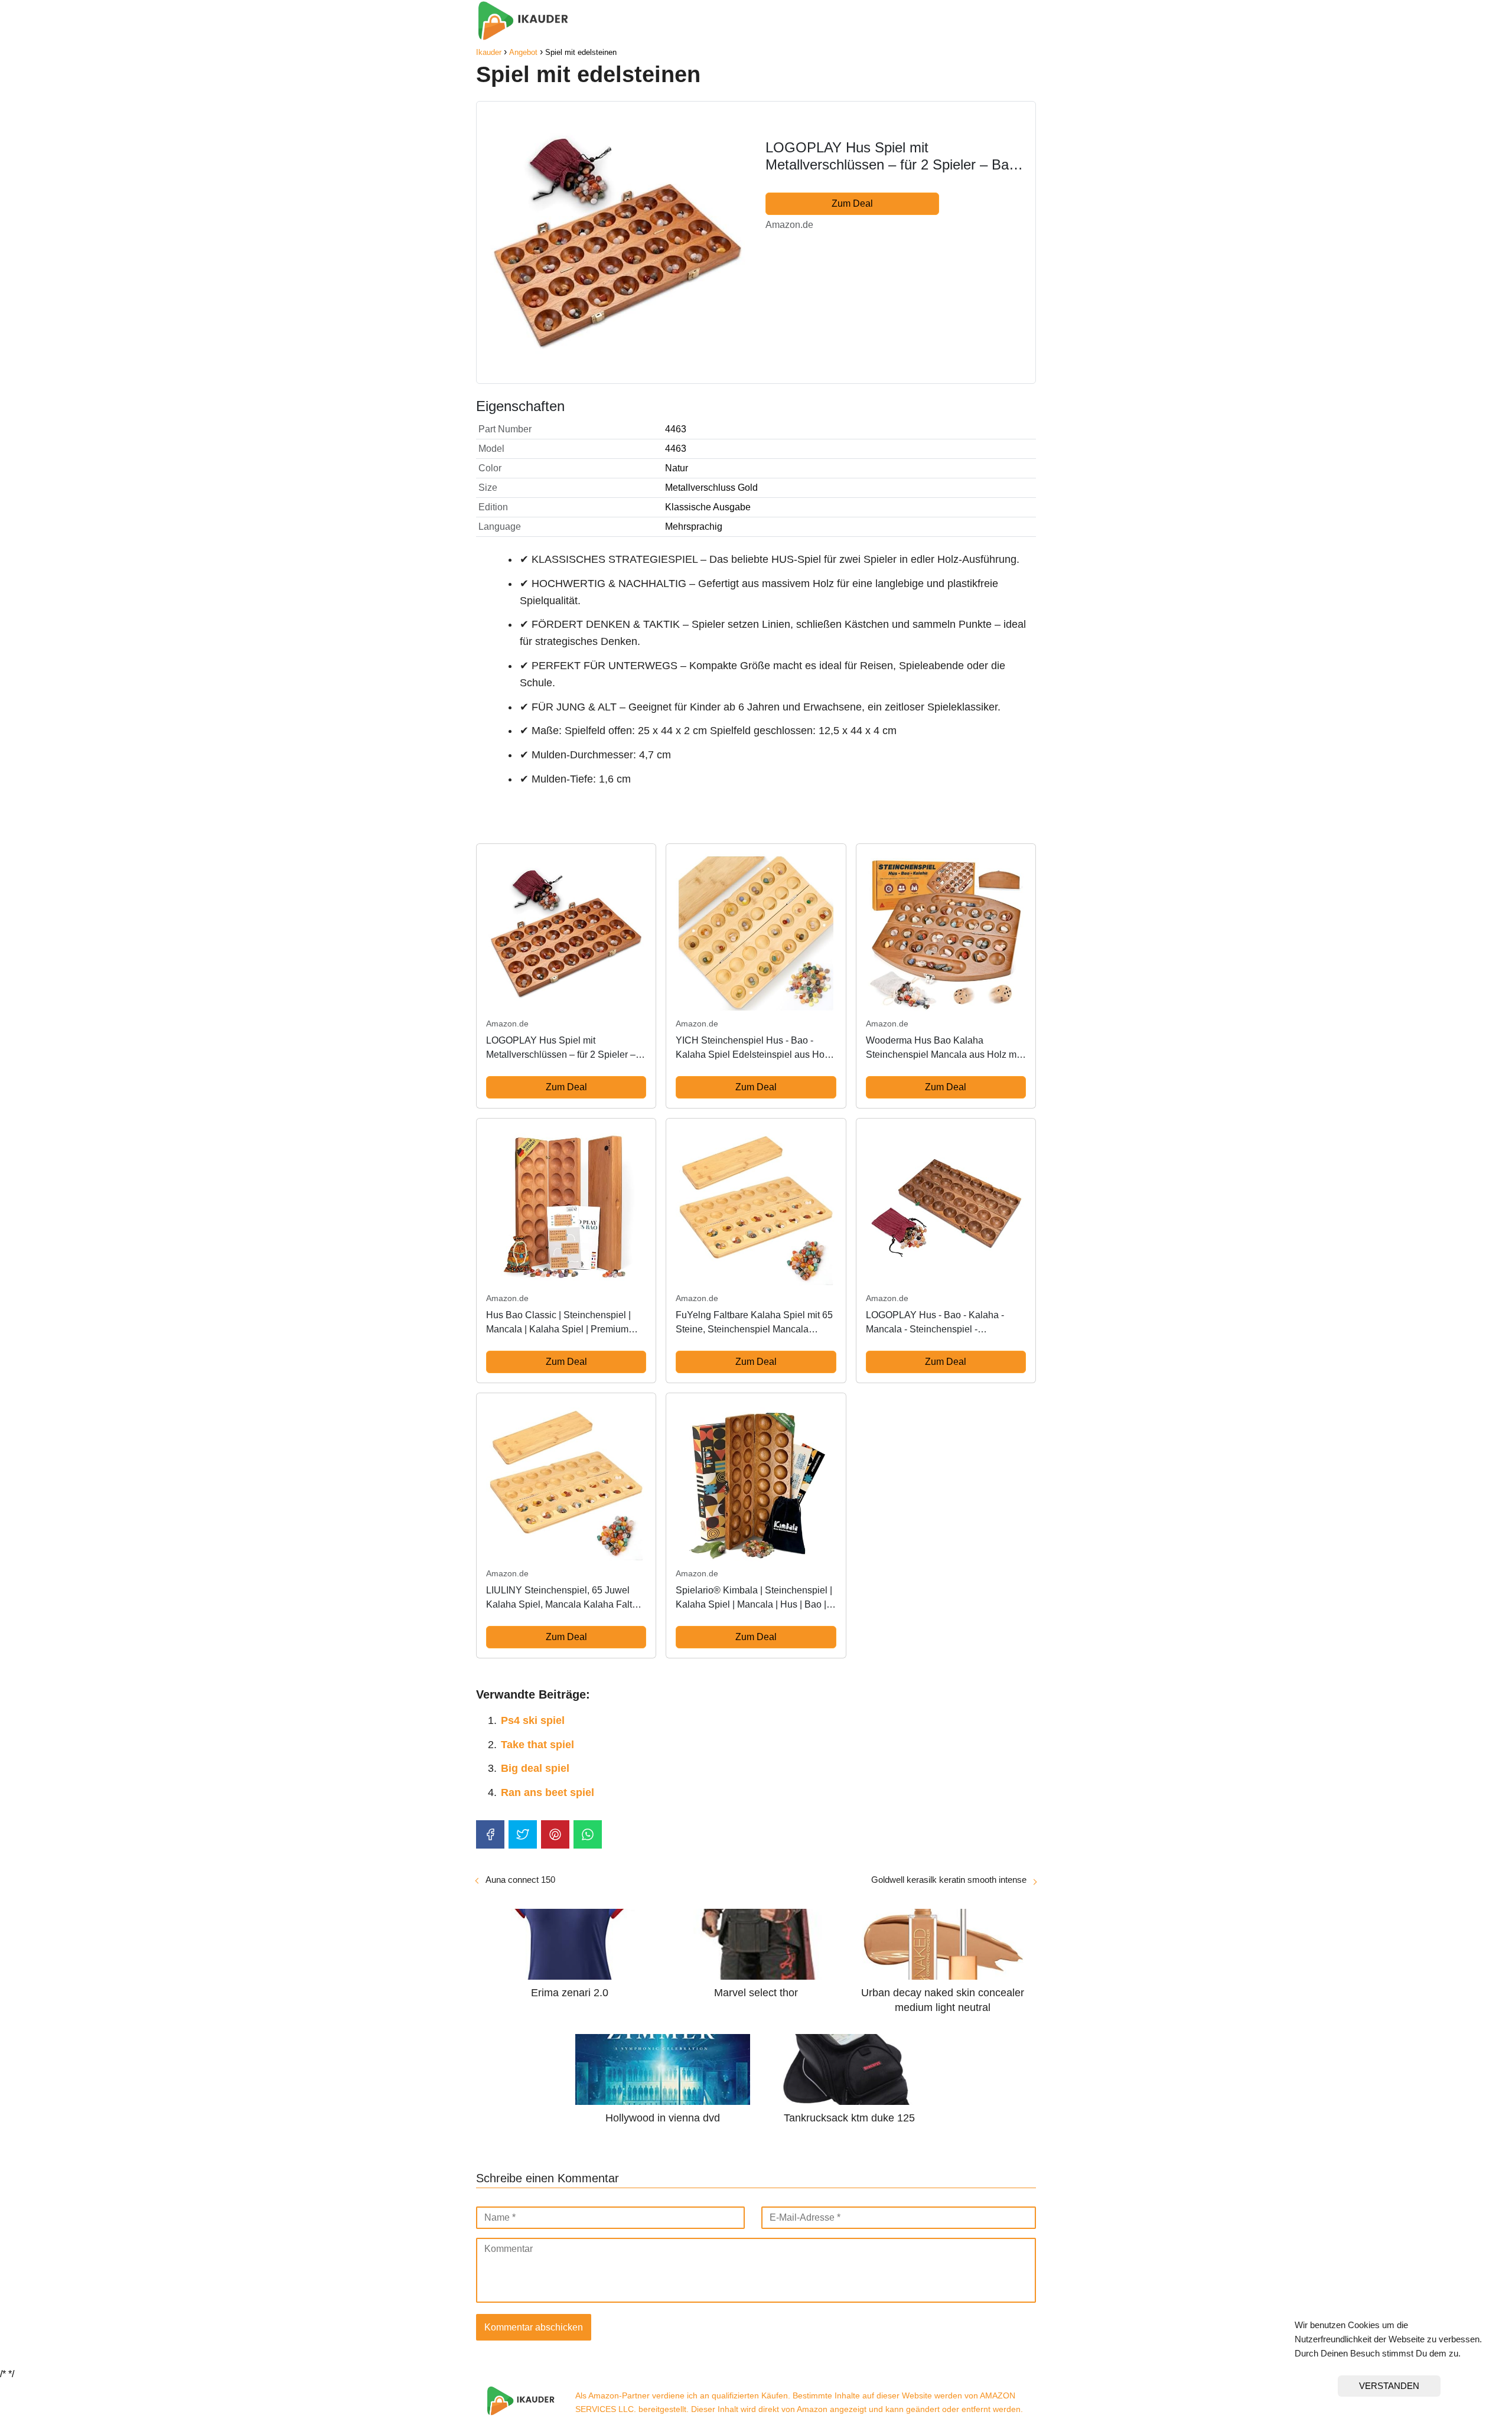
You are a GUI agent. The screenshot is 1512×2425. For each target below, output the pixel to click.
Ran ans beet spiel (548, 1792)
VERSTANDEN (1389, 2386)
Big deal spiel (535, 1768)
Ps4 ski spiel (533, 1720)
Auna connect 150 (520, 1880)
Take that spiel (537, 1745)
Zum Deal (852, 203)
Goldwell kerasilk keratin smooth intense (949, 1880)
